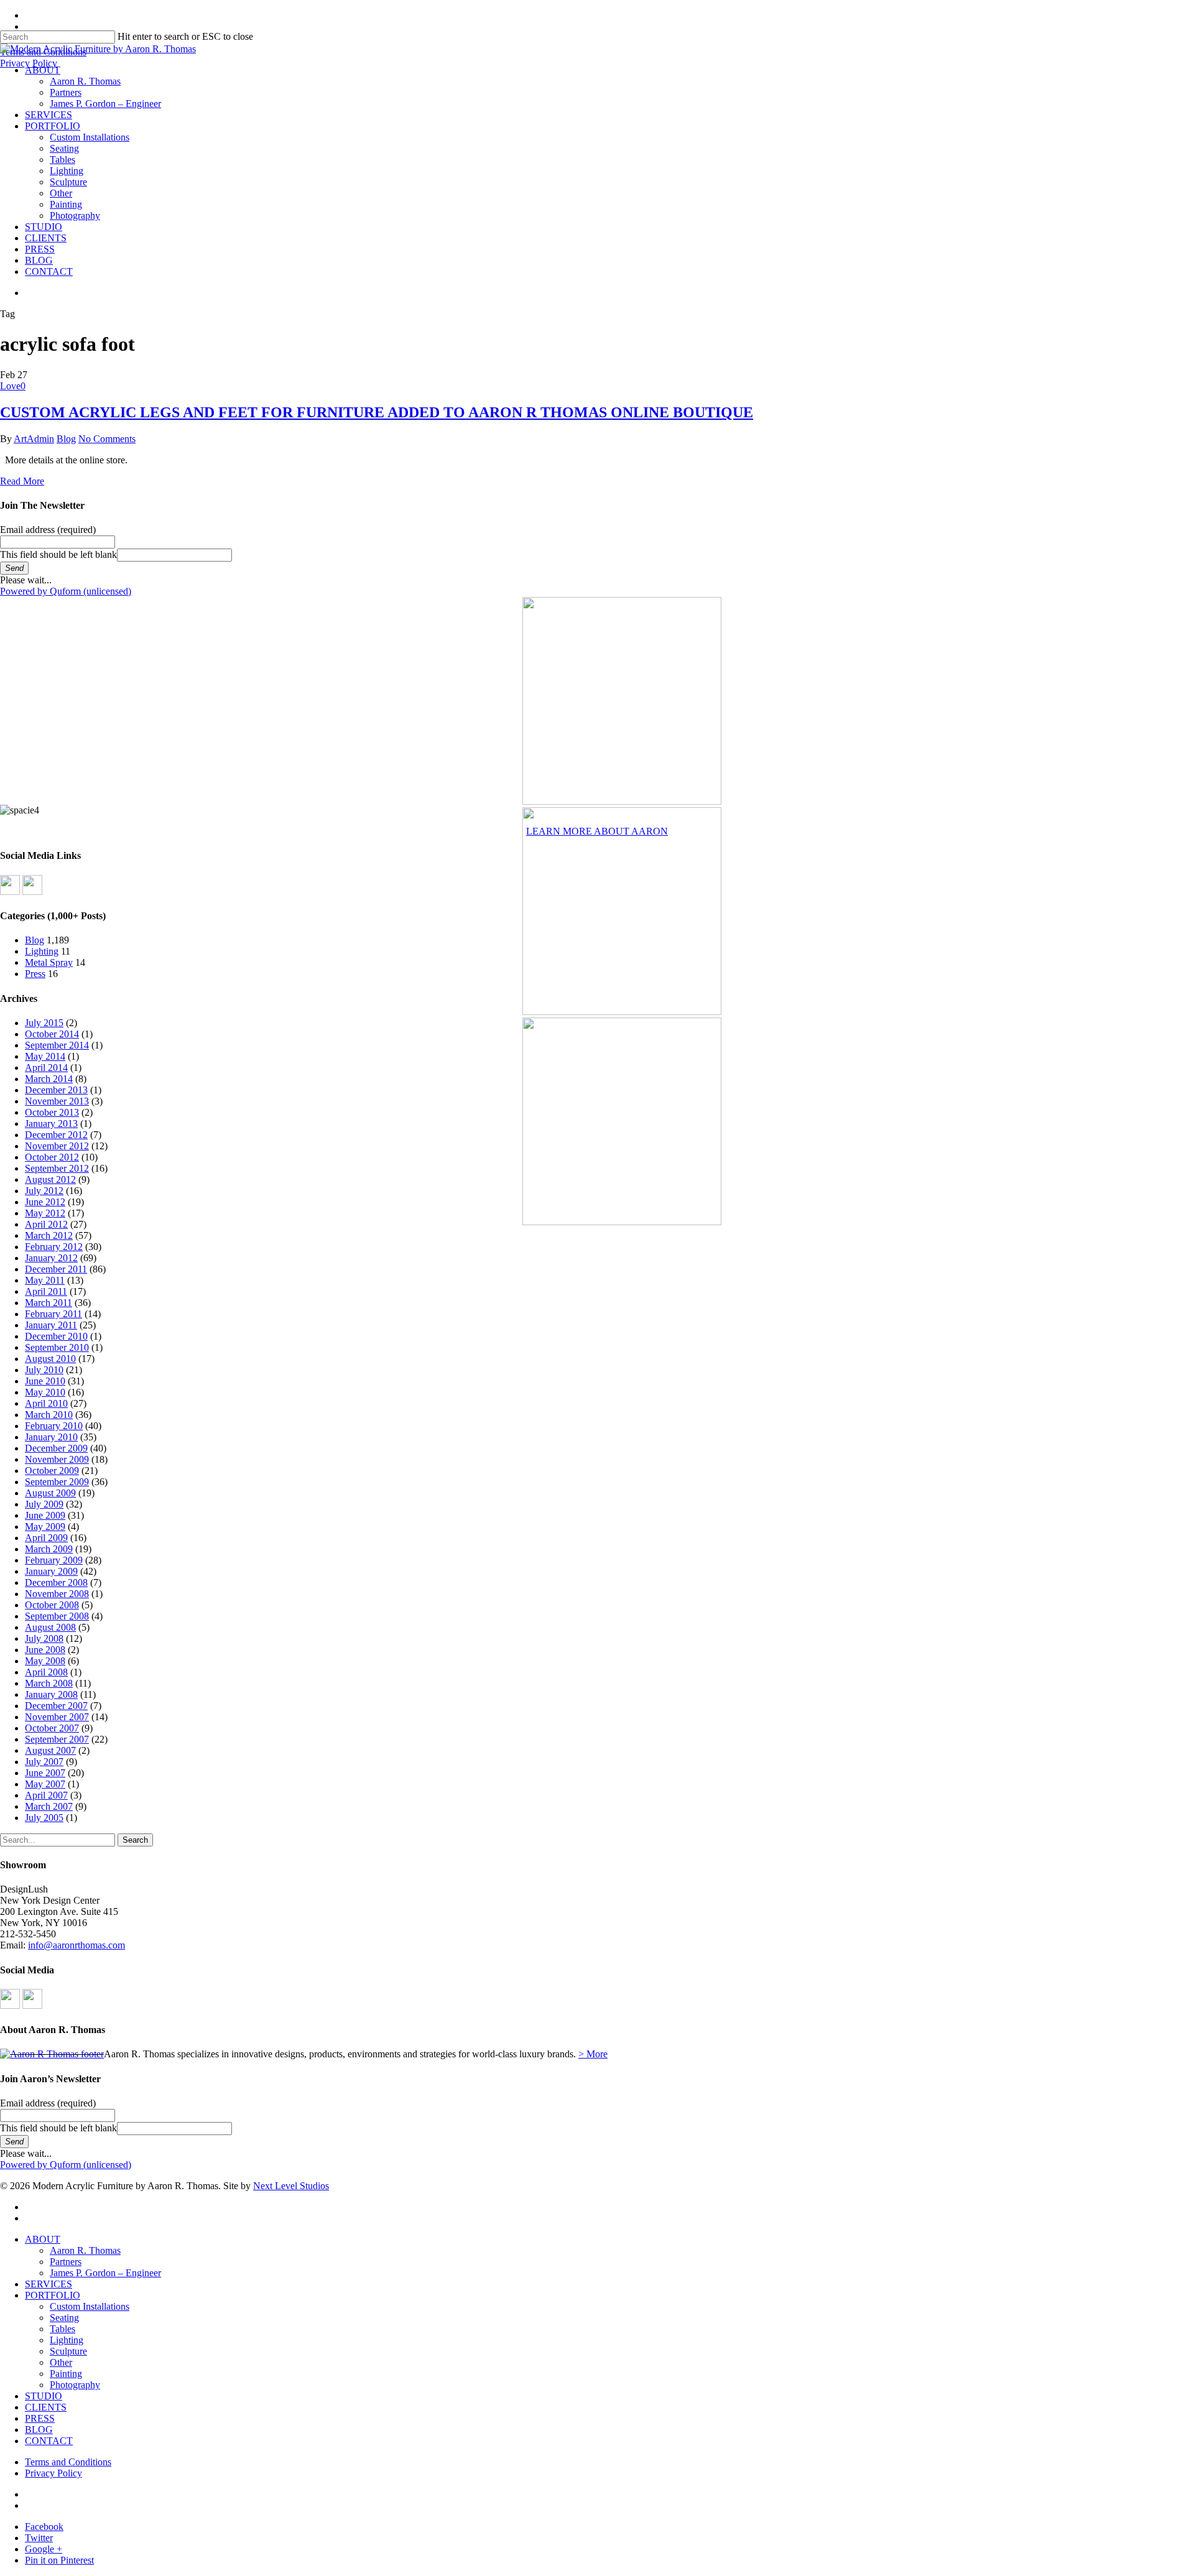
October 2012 (52, 1157)
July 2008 (44, 1638)
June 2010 (45, 1381)
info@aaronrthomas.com (76, 1945)
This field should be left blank (58, 554)
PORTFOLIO (53, 2295)
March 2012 (49, 1235)
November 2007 (57, 1717)
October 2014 (52, 1034)
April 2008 (46, 1672)
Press (35, 974)
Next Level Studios (291, 2186)
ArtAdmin (34, 439)
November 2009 (57, 1459)
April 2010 (46, 1403)
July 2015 (44, 1023)
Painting (66, 2374)
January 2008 (51, 1694)
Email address (48, 530)
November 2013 (57, 1101)
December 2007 (56, 1706)
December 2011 (56, 1269)
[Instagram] (32, 892)
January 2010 (51, 1437)
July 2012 (44, 1191)
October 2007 (52, 1728)
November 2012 (57, 1146)
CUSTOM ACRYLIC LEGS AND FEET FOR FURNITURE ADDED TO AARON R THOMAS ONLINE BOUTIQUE (377, 412)
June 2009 (45, 1515)
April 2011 (46, 1291)
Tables (62, 2329)
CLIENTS (46, 2407)
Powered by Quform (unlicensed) (66, 591)
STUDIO (44, 2396)
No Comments (107, 439)
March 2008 (49, 1683)
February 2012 (54, 1247)
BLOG (39, 2430)
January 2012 (51, 1258)
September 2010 (57, 1347)
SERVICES (49, 2284)
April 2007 (46, 1795)
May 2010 (45, 1392)
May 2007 (45, 1784)
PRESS (40, 2418)
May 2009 (45, 1527)
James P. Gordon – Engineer (105, 2273)
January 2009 (51, 1571)
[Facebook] (10, 892)
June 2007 (45, 1773)
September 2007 (57, 1739)
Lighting (42, 951)
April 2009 (46, 1538)
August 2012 (50, 1179)
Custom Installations (90, 2306)
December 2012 (56, 1135)
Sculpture (68, 2351)
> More (593, 2054)
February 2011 (53, 1314)
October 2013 (52, 1112)
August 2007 (50, 1750)
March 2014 (49, 1079)
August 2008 (50, 1627)
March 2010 (49, 1415)
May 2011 (45, 1280)
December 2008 (56, 1582)
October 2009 (52, 1471)
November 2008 (57, 1594)
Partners (66, 2262)
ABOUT (43, 2239)
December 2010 (56, 1336)
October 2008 (52, 1605)
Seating (64, 2318)
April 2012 (46, 1224)
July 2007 (44, 1762)
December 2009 (56, 1448)
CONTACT (49, 2441)
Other (61, 2362)
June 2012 (45, 1202)
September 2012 (57, 1168)
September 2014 (57, 1045)
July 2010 (44, 1370)
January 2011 (51, 1325)
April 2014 (46, 1068)
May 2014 (45, 1056)
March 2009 (49, 1549)
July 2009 (44, 1504)
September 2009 (57, 1482)
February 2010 (54, 1426)
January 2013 (51, 1124)
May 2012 (45, 1213)
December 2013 (56, 1090)
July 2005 (44, 1818)
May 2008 (45, 1661)
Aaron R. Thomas (85, 2250)
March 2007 (49, 1806)
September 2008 (57, 1616)
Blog (66, 439)
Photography (75, 2385)
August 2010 (50, 1359)
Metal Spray (49, 962)
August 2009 (50, 1493)
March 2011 (49, 1303)
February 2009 (54, 1560)
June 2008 (45, 1650)
